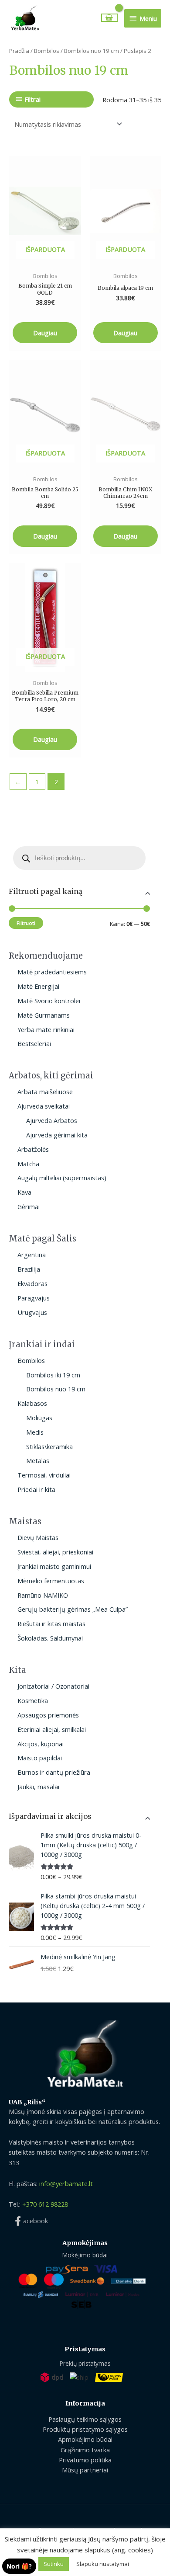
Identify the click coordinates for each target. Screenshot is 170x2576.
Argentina (32, 1255)
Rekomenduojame (46, 956)
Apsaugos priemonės (48, 1715)
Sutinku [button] (54, 2564)
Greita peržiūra (45, 257)
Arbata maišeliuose (45, 1092)
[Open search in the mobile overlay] (79, 858)
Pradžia (19, 51)
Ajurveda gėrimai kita (57, 1135)
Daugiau (45, 333)
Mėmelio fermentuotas (51, 1581)
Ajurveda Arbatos (52, 1120)
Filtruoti (26, 923)
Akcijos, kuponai (41, 1744)
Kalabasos (32, 1403)
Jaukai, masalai (38, 1787)
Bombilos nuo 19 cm (56, 1389)
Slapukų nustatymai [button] (103, 2564)
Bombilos (31, 1360)
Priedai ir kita (36, 1489)
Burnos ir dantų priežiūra (54, 1772)
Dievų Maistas (38, 1537)
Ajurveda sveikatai (44, 1106)
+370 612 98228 (45, 2204)
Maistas (25, 1521)
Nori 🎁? (19, 2566)
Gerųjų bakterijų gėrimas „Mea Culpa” (73, 1609)
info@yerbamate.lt (66, 2183)
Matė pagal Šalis (42, 1239)
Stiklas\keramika (49, 1446)
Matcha (28, 1164)
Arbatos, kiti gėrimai (51, 1076)
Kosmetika (33, 1700)
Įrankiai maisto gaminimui (54, 1566)
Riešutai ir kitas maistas (51, 1623)
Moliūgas (39, 1418)
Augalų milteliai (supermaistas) (62, 1178)
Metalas (38, 1460)
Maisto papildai (40, 1758)
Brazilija (29, 1269)
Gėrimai (29, 1206)
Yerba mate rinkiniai (46, 1029)
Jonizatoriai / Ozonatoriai (53, 1686)
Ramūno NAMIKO (43, 1595)
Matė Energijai (38, 986)
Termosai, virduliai (44, 1475)
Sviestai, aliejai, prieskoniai (55, 1552)
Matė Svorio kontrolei (49, 1001)
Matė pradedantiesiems (52, 972)
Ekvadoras (32, 1283)
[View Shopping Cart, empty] (110, 18)
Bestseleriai (34, 1043)
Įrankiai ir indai (42, 1344)
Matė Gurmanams (44, 1015)
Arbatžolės (33, 1149)
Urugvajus (32, 1312)
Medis (35, 1432)
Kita (17, 1670)
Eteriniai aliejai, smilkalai (52, 1729)
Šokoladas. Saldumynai (50, 1638)
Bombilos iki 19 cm (53, 1375)
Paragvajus (34, 1298)
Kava (24, 1192)
